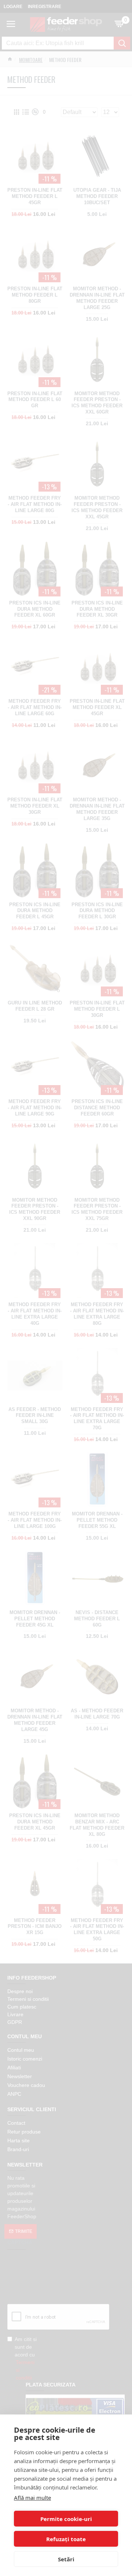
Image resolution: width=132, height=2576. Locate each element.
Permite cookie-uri (66, 2519)
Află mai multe (32, 2498)
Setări (66, 2559)
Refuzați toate (66, 2539)
